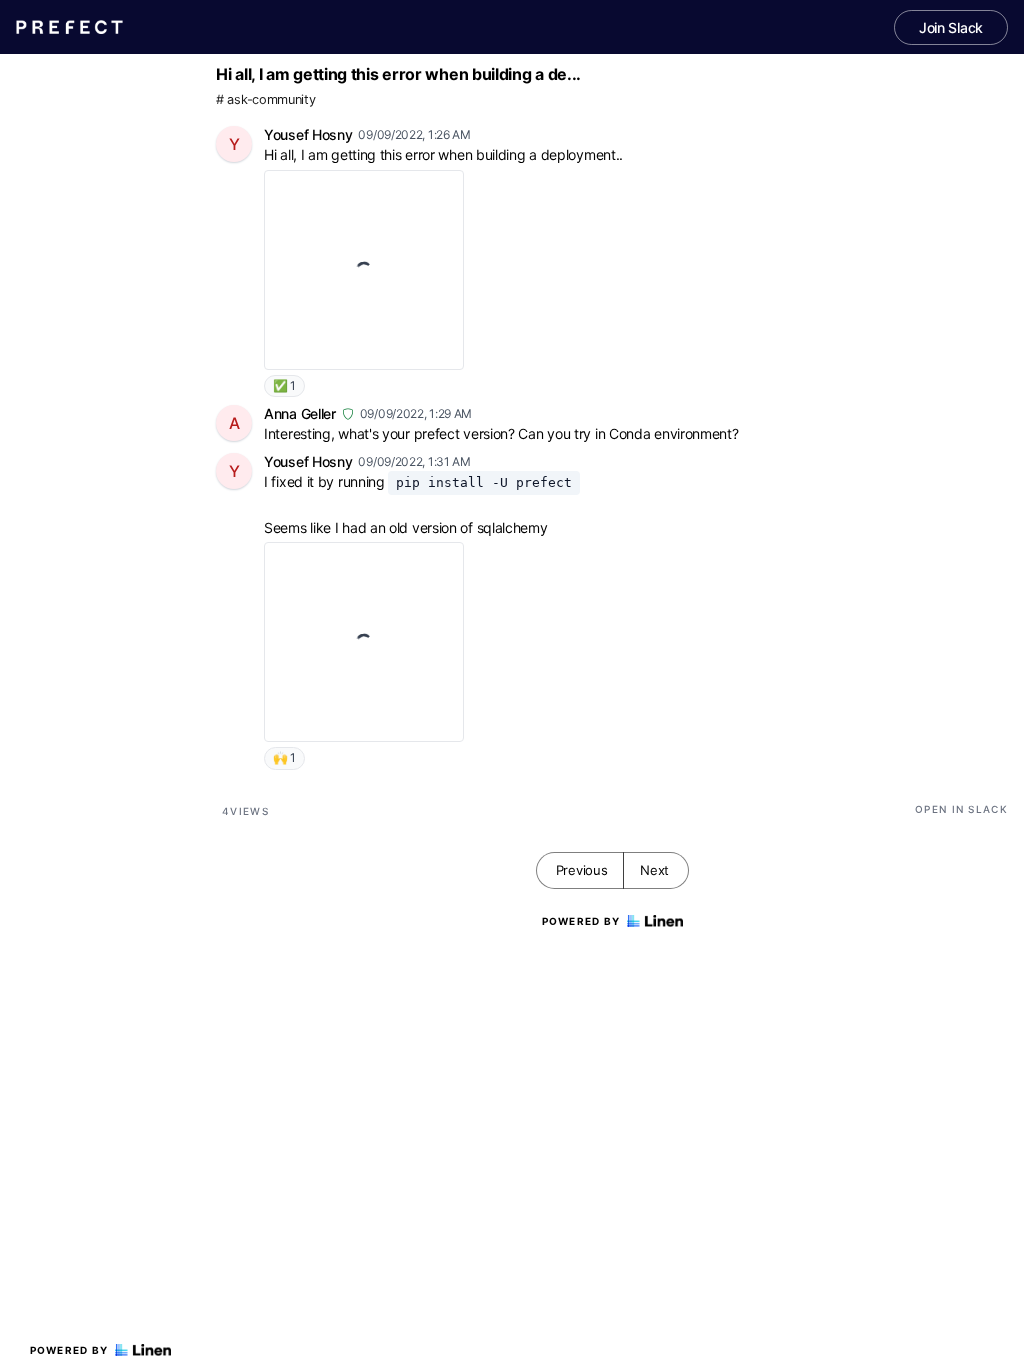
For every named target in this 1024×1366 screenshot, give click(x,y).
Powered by (69, 1350)
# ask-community (266, 99)
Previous (582, 870)
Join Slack (951, 27)
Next (654, 870)
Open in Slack (961, 809)
